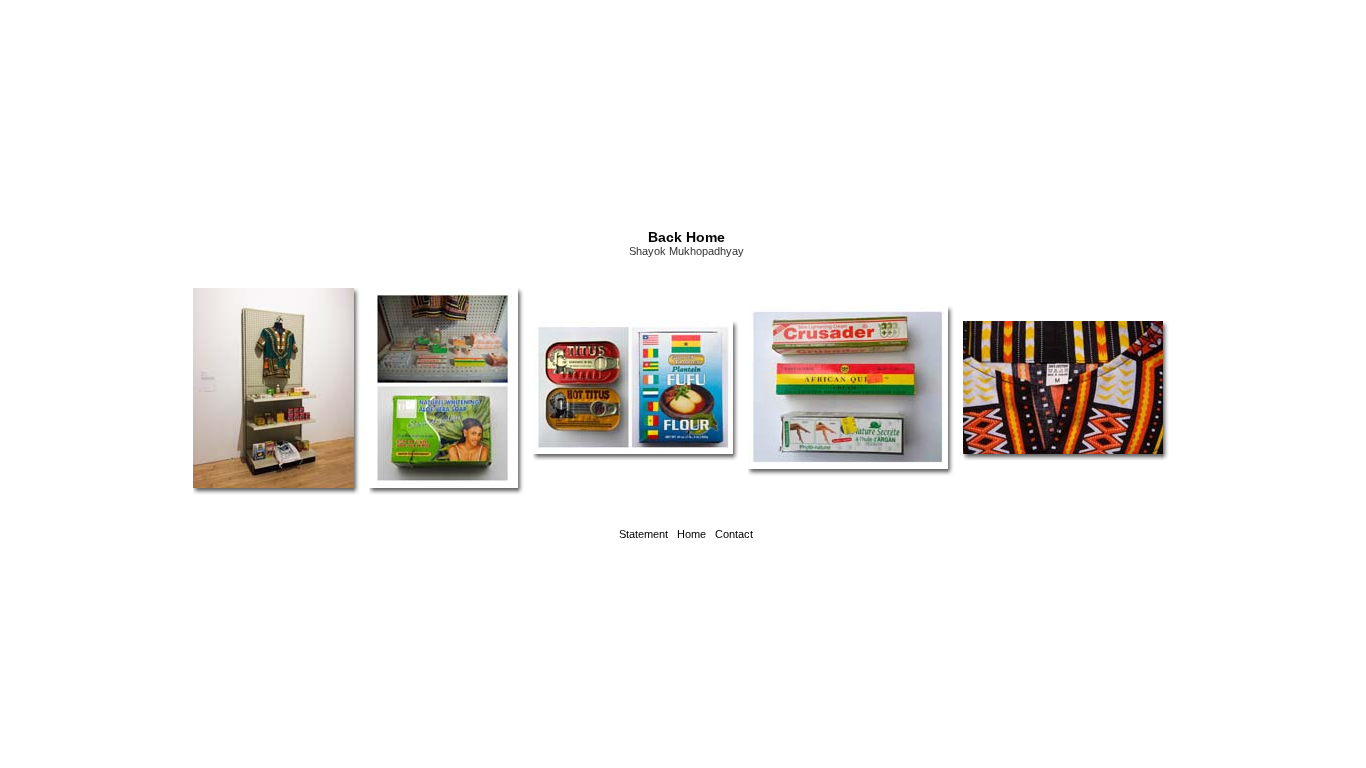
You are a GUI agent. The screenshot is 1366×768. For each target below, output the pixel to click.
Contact (734, 534)
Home (691, 534)
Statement (643, 534)
